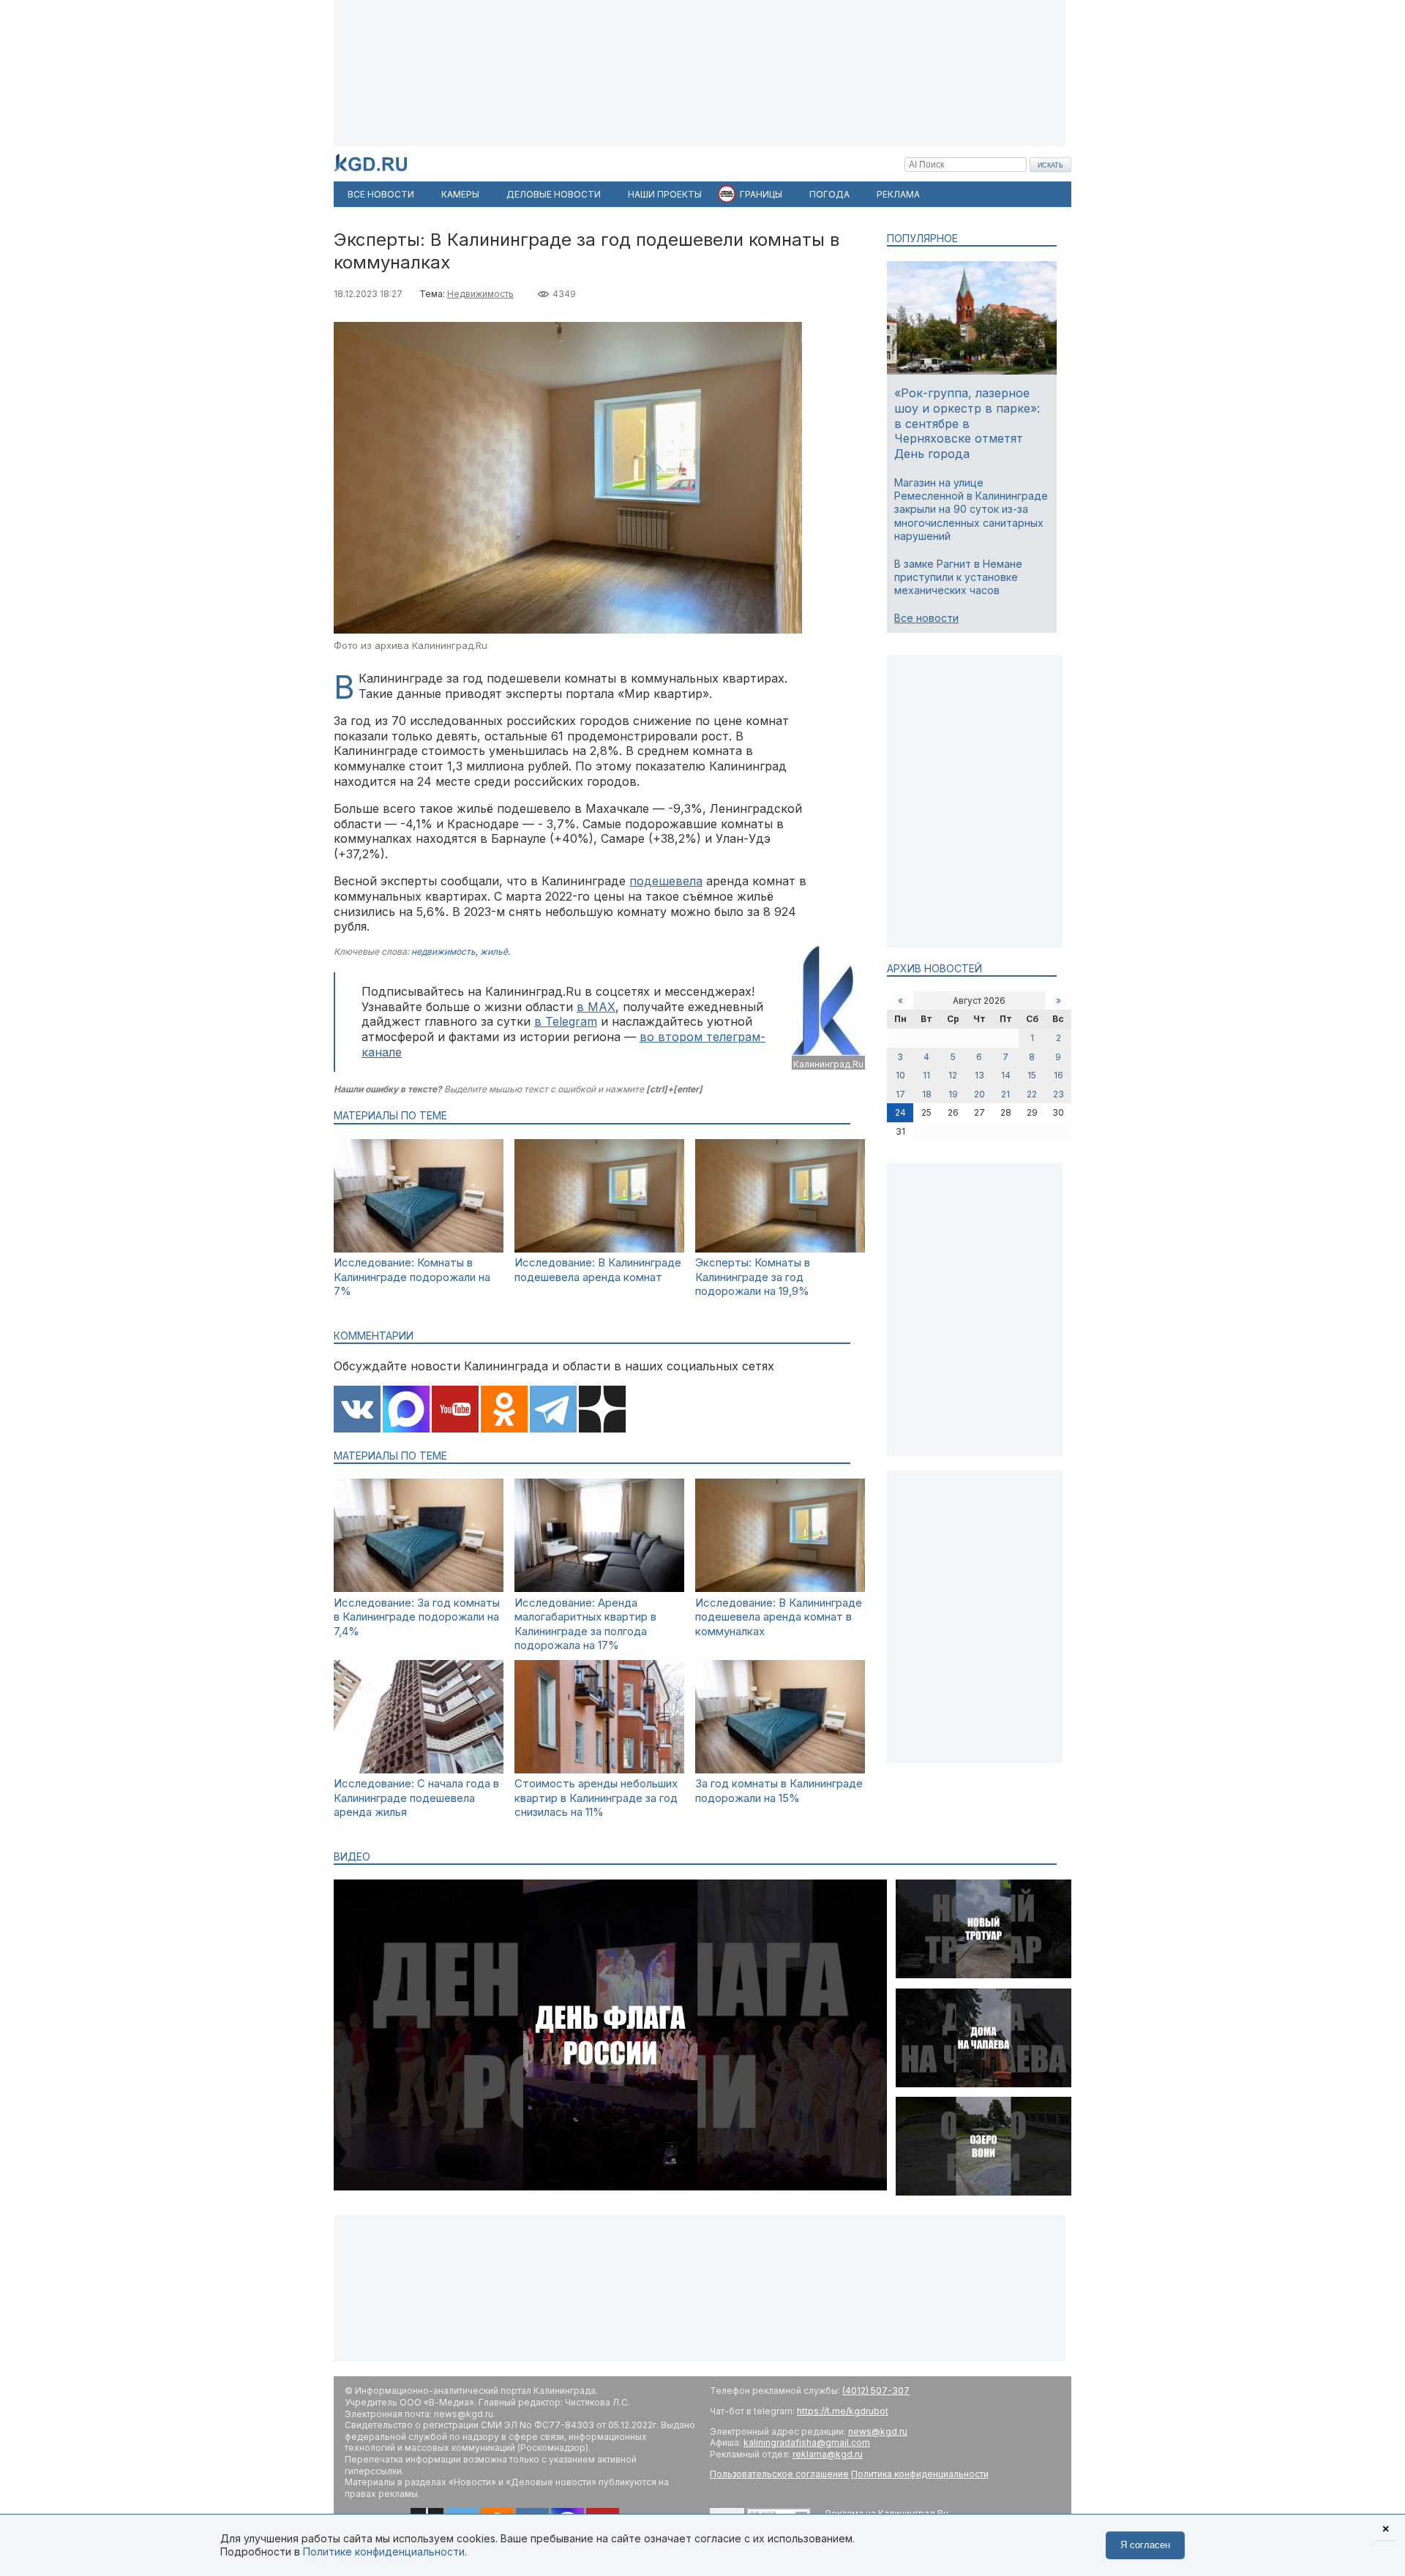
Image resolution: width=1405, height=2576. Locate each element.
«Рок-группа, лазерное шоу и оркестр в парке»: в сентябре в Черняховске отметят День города (967, 423)
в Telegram (566, 1021)
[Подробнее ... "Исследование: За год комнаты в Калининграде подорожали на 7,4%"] (419, 1588)
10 (900, 1075)
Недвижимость (480, 294)
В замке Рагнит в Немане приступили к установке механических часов (958, 577)
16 (1059, 1075)
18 (927, 1094)
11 (926, 1075)
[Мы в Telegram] (553, 1411)
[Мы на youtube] (455, 1411)
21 (1005, 1094)
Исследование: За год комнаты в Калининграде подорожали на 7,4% (417, 1617)
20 (979, 1094)
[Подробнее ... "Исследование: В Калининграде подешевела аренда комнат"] (599, 1248)
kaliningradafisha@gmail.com (807, 2442)
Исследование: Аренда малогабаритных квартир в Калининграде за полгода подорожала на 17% (585, 1624)
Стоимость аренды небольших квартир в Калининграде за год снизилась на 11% (596, 1798)
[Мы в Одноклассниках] (504, 1411)
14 (1006, 1075)
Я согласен (1145, 2545)
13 (979, 1075)
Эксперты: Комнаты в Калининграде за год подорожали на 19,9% (753, 1277)
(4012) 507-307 (876, 2391)
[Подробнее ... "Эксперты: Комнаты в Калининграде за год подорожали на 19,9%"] (780, 1248)
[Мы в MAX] (406, 1411)
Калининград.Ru (828, 1064)
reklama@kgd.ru (828, 2454)
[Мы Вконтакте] (357, 1411)
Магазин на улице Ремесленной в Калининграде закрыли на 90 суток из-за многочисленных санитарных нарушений (971, 509)
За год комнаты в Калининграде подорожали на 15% (779, 1791)
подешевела (666, 881)
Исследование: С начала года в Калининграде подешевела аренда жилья (416, 1798)
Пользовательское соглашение (779, 2474)
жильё (494, 951)
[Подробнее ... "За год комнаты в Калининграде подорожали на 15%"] (780, 1769)
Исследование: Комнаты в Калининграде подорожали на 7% (412, 1277)
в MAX (596, 1007)
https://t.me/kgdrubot (843, 2411)
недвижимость (443, 951)
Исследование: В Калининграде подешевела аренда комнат (598, 1270)
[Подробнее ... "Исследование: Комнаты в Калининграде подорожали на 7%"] (419, 1248)
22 (1032, 1094)
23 (1059, 1094)
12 (953, 1075)
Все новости (926, 618)
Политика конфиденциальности (920, 2474)
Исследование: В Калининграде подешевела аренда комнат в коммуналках (779, 1617)
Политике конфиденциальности (384, 2551)
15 (1032, 1075)
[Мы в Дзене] (602, 1411)
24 (900, 1112)
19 (953, 1094)
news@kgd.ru (878, 2432)
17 (900, 1094)
